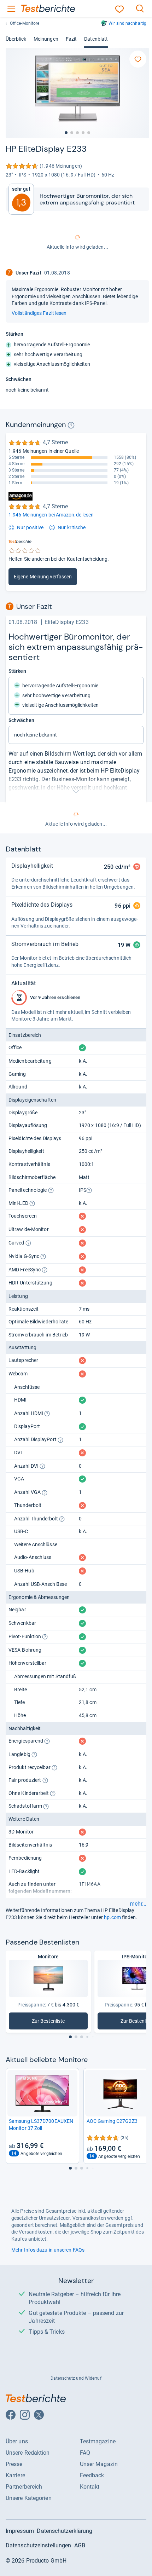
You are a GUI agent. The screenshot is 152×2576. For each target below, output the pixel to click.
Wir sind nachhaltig (127, 23)
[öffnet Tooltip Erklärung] (71, 425)
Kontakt (90, 2487)
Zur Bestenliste (51, 2023)
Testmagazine (98, 2441)
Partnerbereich (24, 2487)
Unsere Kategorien (29, 2498)
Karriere (15, 2475)
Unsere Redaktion (28, 2453)
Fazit (71, 39)
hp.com (112, 1917)
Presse (14, 2464)
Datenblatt (96, 39)
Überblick (16, 39)
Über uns (17, 2441)
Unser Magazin (99, 2464)
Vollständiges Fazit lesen (39, 313)
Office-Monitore (25, 23)
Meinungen (46, 39)
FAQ (85, 2453)
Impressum (20, 2531)
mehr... (138, 1904)
